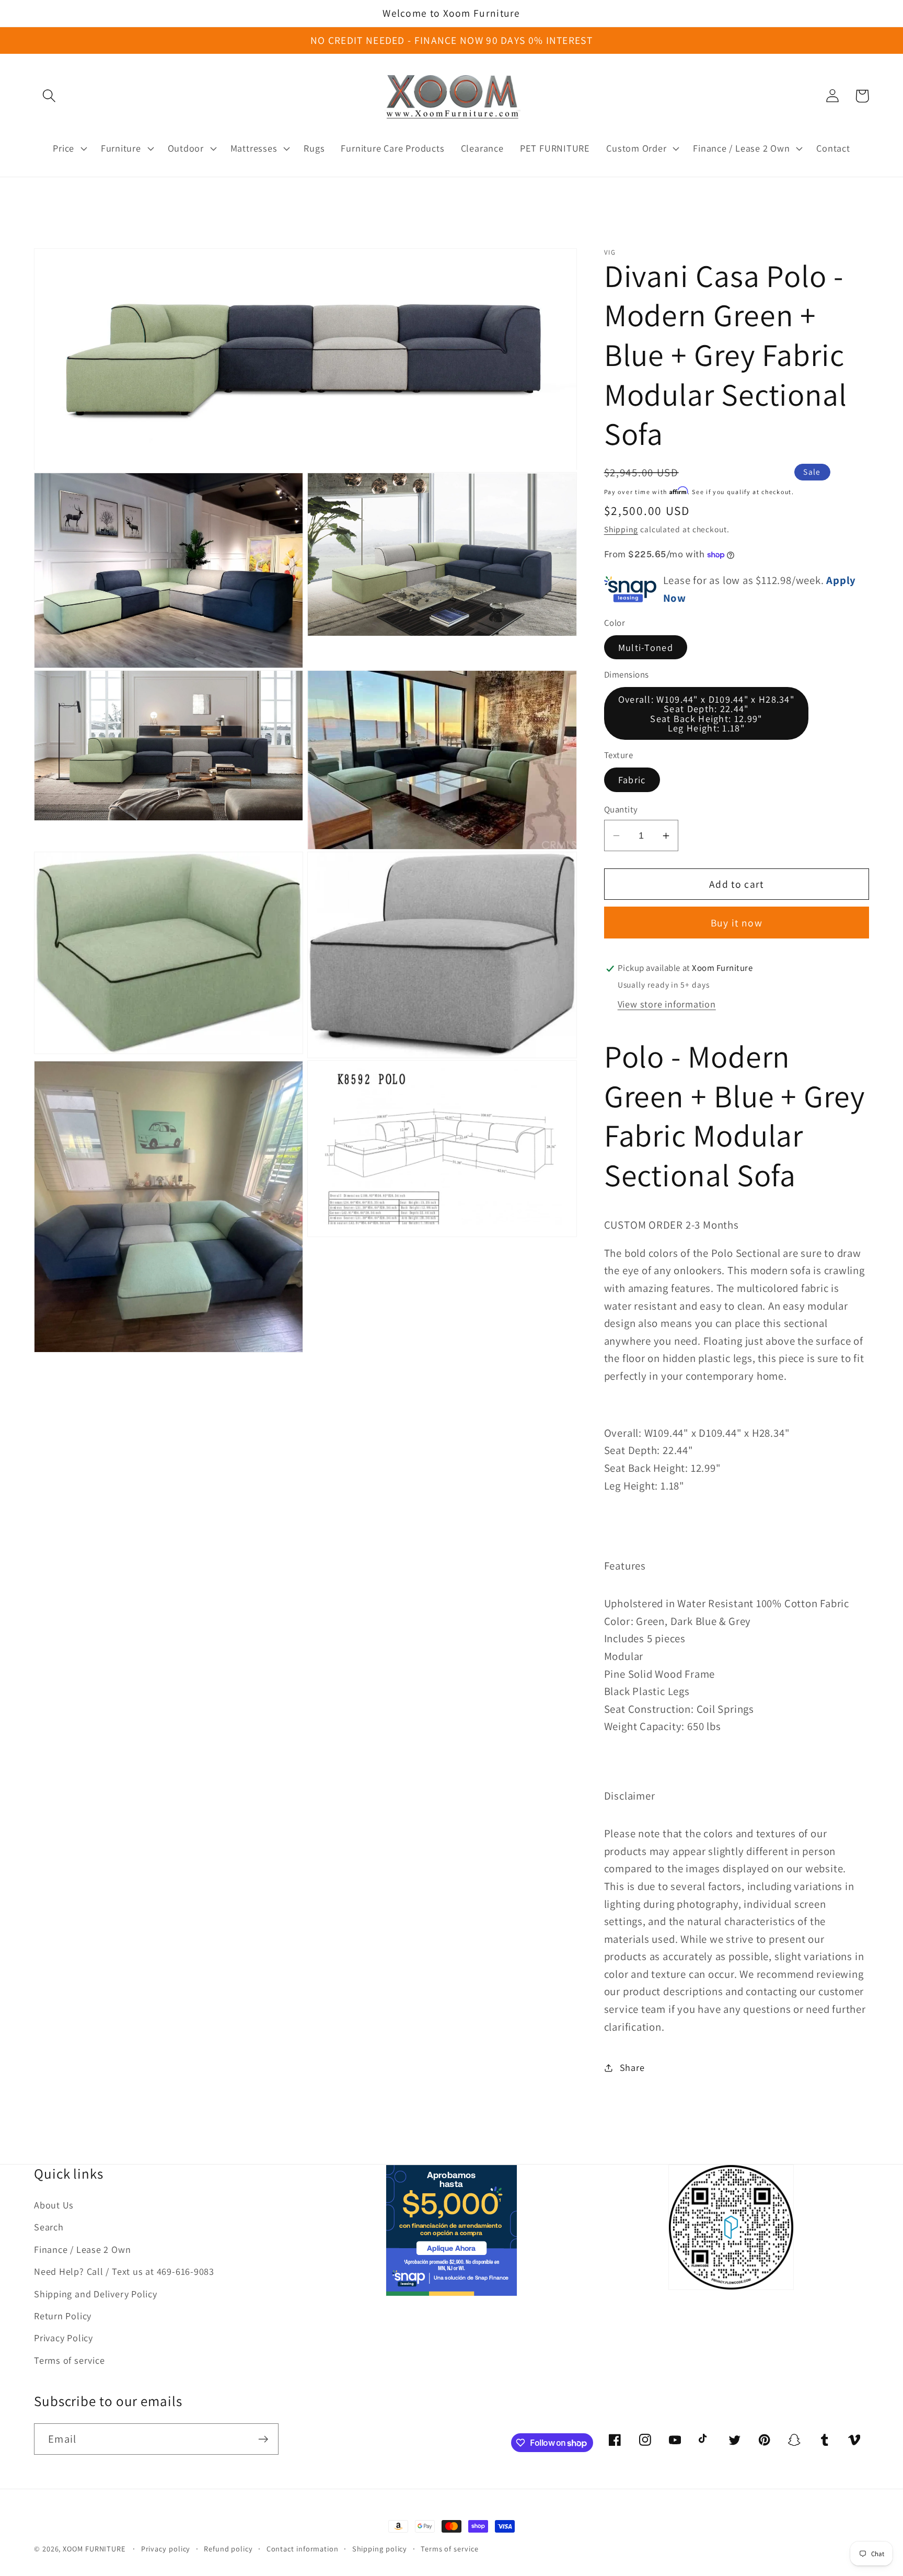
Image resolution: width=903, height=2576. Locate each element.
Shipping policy (380, 2549)
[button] (49, 96)
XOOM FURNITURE (94, 2549)
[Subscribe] (263, 2439)
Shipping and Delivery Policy (96, 2294)
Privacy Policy (63, 2338)
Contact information (303, 2549)
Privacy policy (166, 2549)
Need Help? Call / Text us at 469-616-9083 (124, 2271)
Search (49, 2227)
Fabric (632, 780)
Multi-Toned (646, 647)
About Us (54, 2205)
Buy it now (737, 923)
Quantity (621, 809)
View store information (667, 1004)
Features (625, 1566)
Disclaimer (630, 1796)
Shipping (621, 530)
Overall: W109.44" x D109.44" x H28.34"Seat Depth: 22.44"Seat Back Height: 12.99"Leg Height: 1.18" (706, 714)
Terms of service (69, 2360)
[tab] (737, 1566)
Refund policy (228, 2549)
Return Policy (63, 2316)
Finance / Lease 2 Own (82, 2249)
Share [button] (632, 2067)
